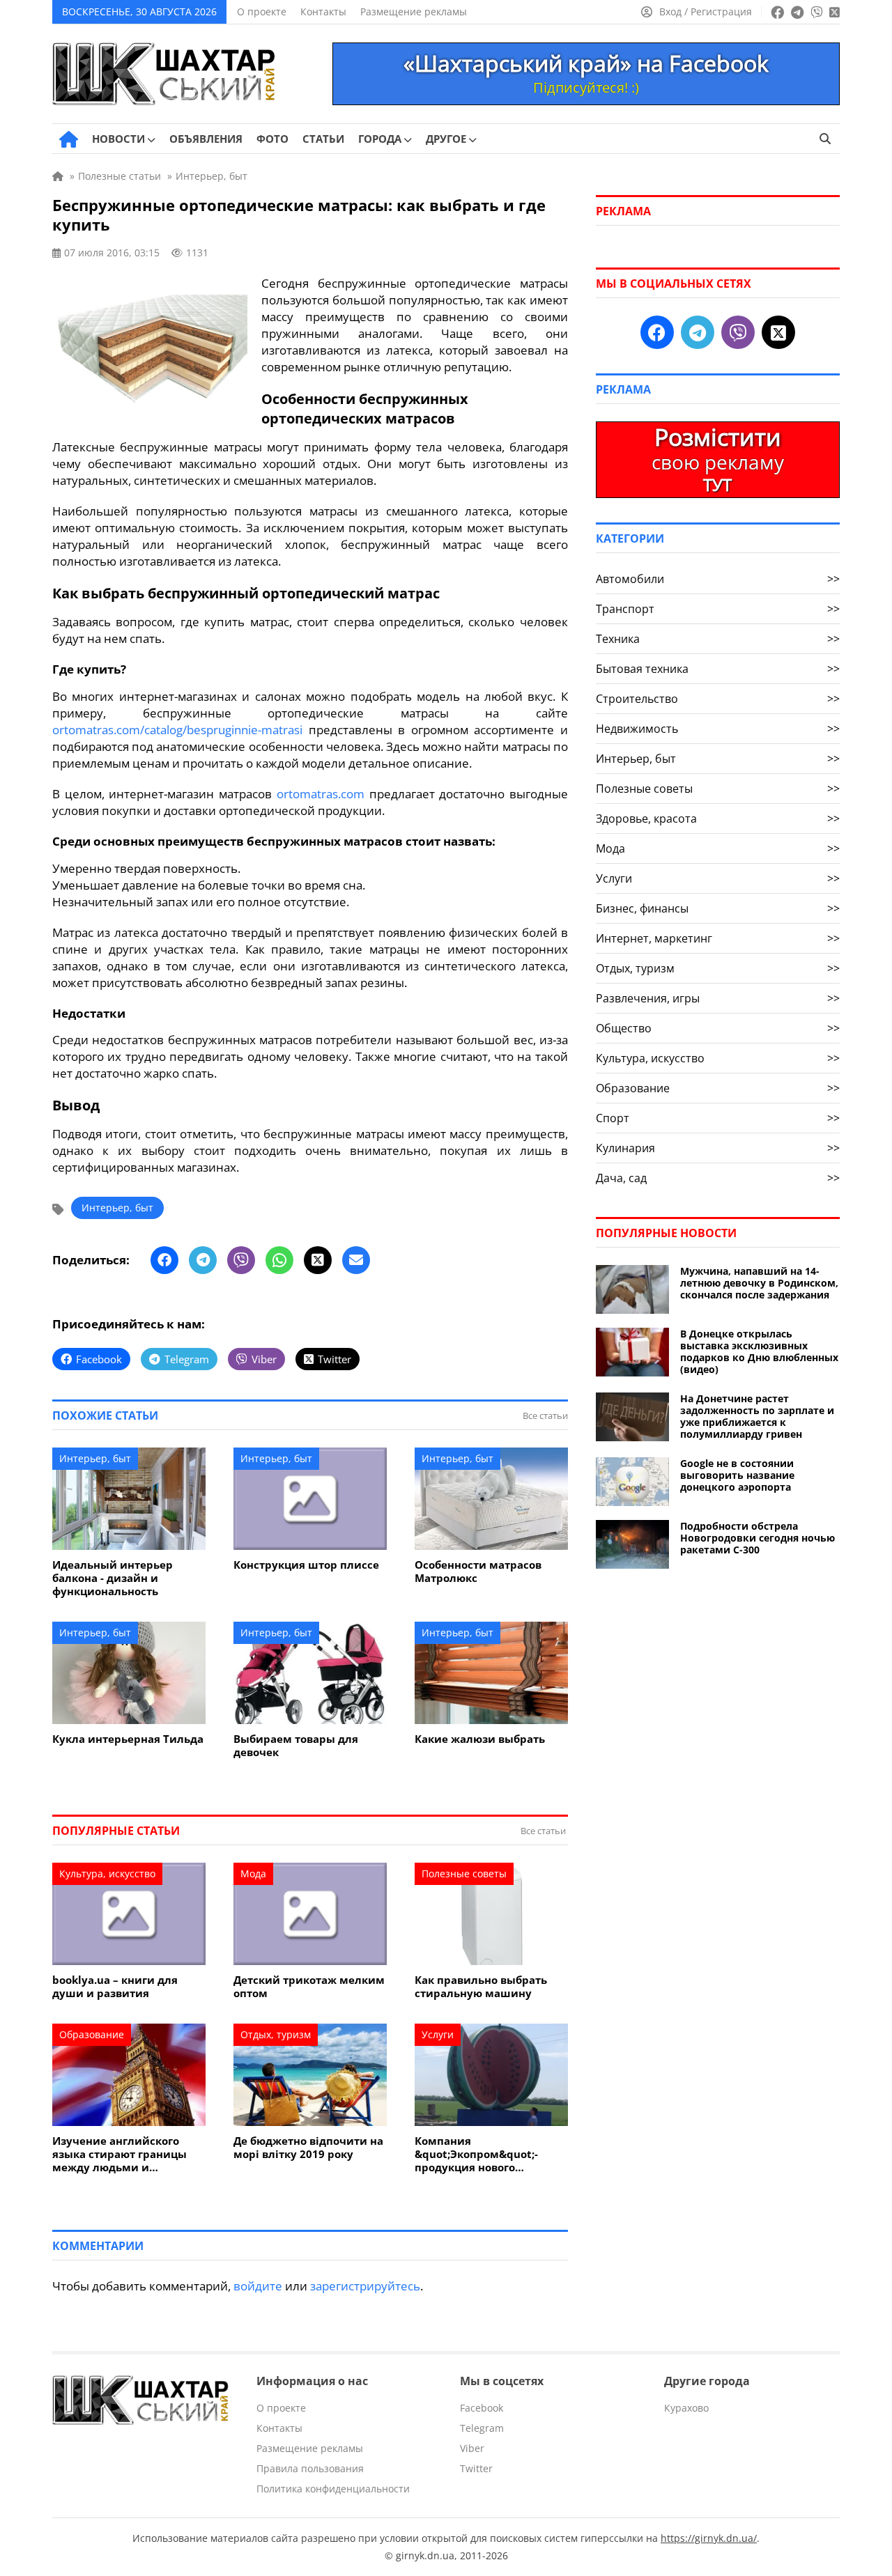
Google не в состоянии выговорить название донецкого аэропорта (737, 1475)
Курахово (686, 2408)
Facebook (482, 2408)
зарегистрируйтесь (365, 2286)
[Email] (356, 1260)
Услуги (438, 2034)
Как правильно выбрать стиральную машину (481, 1987)
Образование (92, 2034)
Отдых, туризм (276, 2034)
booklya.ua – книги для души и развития (115, 1987)
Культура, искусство (107, 1873)
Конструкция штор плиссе (306, 1565)
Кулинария (718, 1148)
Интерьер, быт (117, 1208)
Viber (472, 2448)
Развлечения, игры (718, 998)
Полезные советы (464, 1873)
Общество (718, 1028)
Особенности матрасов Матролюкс (478, 1572)
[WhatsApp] (279, 1260)
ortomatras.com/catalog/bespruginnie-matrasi (177, 730)
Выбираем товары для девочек (296, 1746)
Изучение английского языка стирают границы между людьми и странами (120, 2154)
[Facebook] (164, 1260)
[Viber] (241, 1260)
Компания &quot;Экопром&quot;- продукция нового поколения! (476, 2154)
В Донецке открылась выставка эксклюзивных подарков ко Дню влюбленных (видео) (759, 1351)
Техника (718, 639)
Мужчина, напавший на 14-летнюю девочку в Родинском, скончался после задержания (759, 1283)
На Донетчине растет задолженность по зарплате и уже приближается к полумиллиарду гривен (757, 1416)
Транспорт (718, 609)
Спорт (718, 1118)
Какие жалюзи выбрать (480, 1739)
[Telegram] (203, 1260)
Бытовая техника (718, 669)
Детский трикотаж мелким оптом (309, 1987)
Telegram (482, 2428)
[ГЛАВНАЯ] (69, 139)
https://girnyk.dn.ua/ (709, 2538)
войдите (258, 2286)
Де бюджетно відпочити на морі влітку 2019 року (308, 2148)
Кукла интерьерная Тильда (128, 1739)
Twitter (476, 2468)
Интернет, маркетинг (718, 938)
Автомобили (718, 579)
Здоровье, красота (718, 818)
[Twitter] (318, 1260)
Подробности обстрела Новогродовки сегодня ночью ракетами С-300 (758, 1538)
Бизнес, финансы (718, 908)
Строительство (718, 699)
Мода (253, 1873)
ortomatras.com (321, 794)
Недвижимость (718, 729)
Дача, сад (718, 1178)
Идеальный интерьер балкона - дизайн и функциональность (113, 1578)
